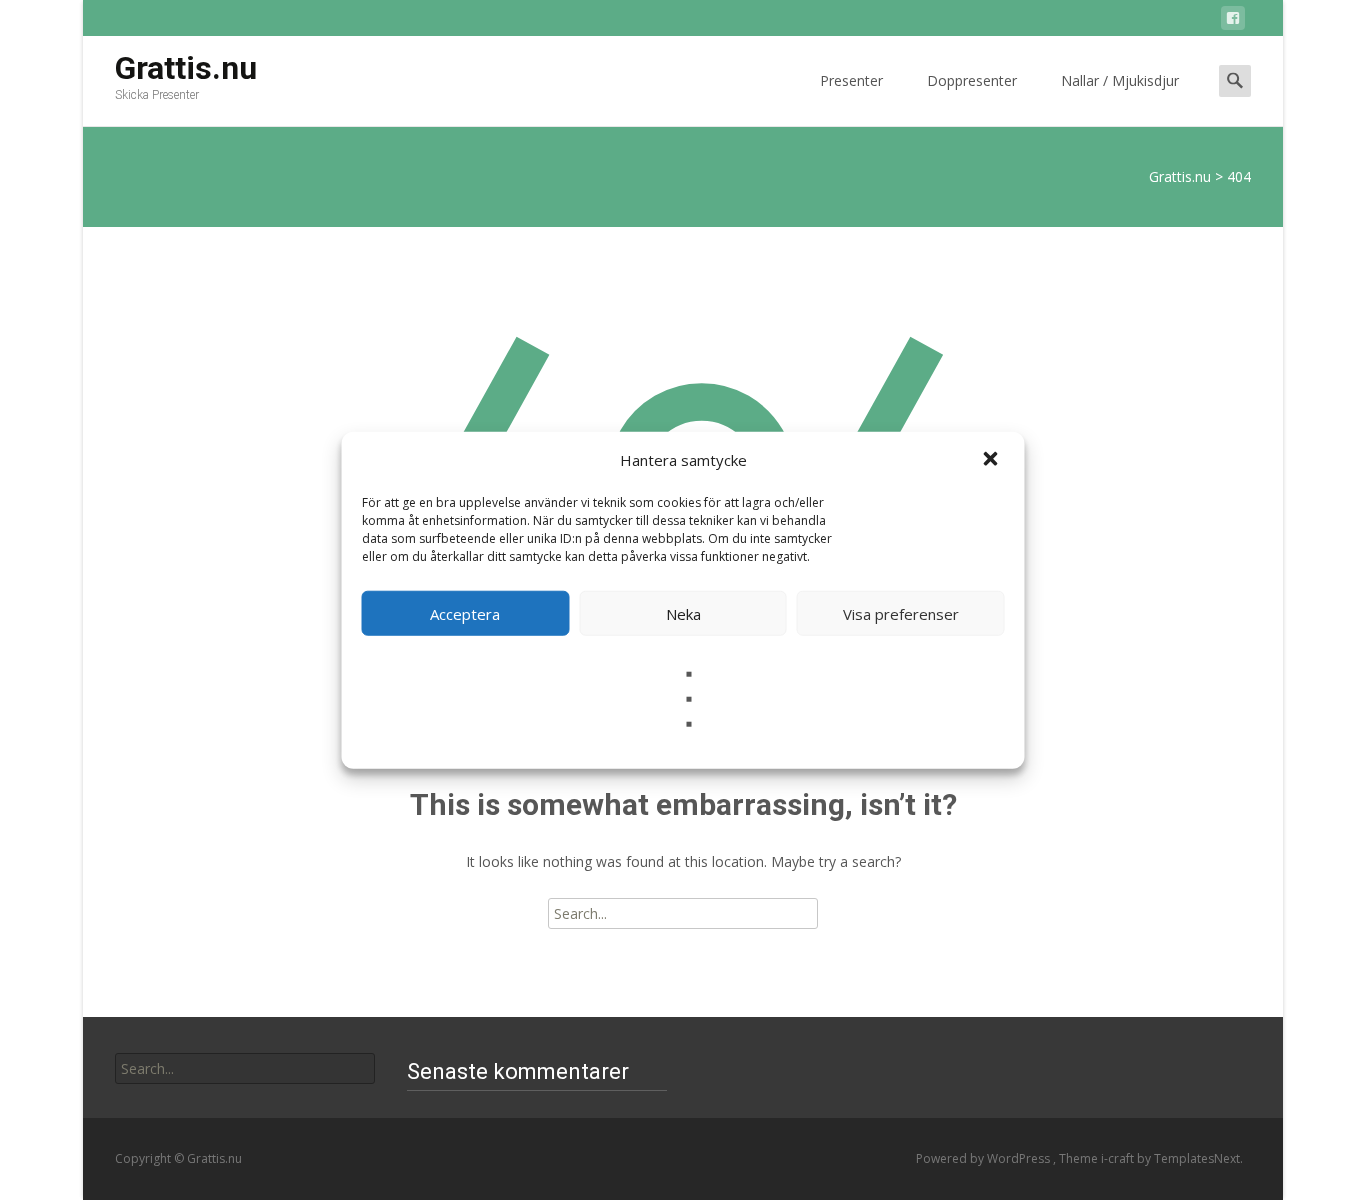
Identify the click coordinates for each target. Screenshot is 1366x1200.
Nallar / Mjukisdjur (1120, 80)
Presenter (851, 80)
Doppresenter (972, 80)
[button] (993, 460)
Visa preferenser (901, 613)
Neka (683, 613)
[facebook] (1233, 21)
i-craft (1119, 1158)
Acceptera (465, 613)
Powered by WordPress (984, 1158)
